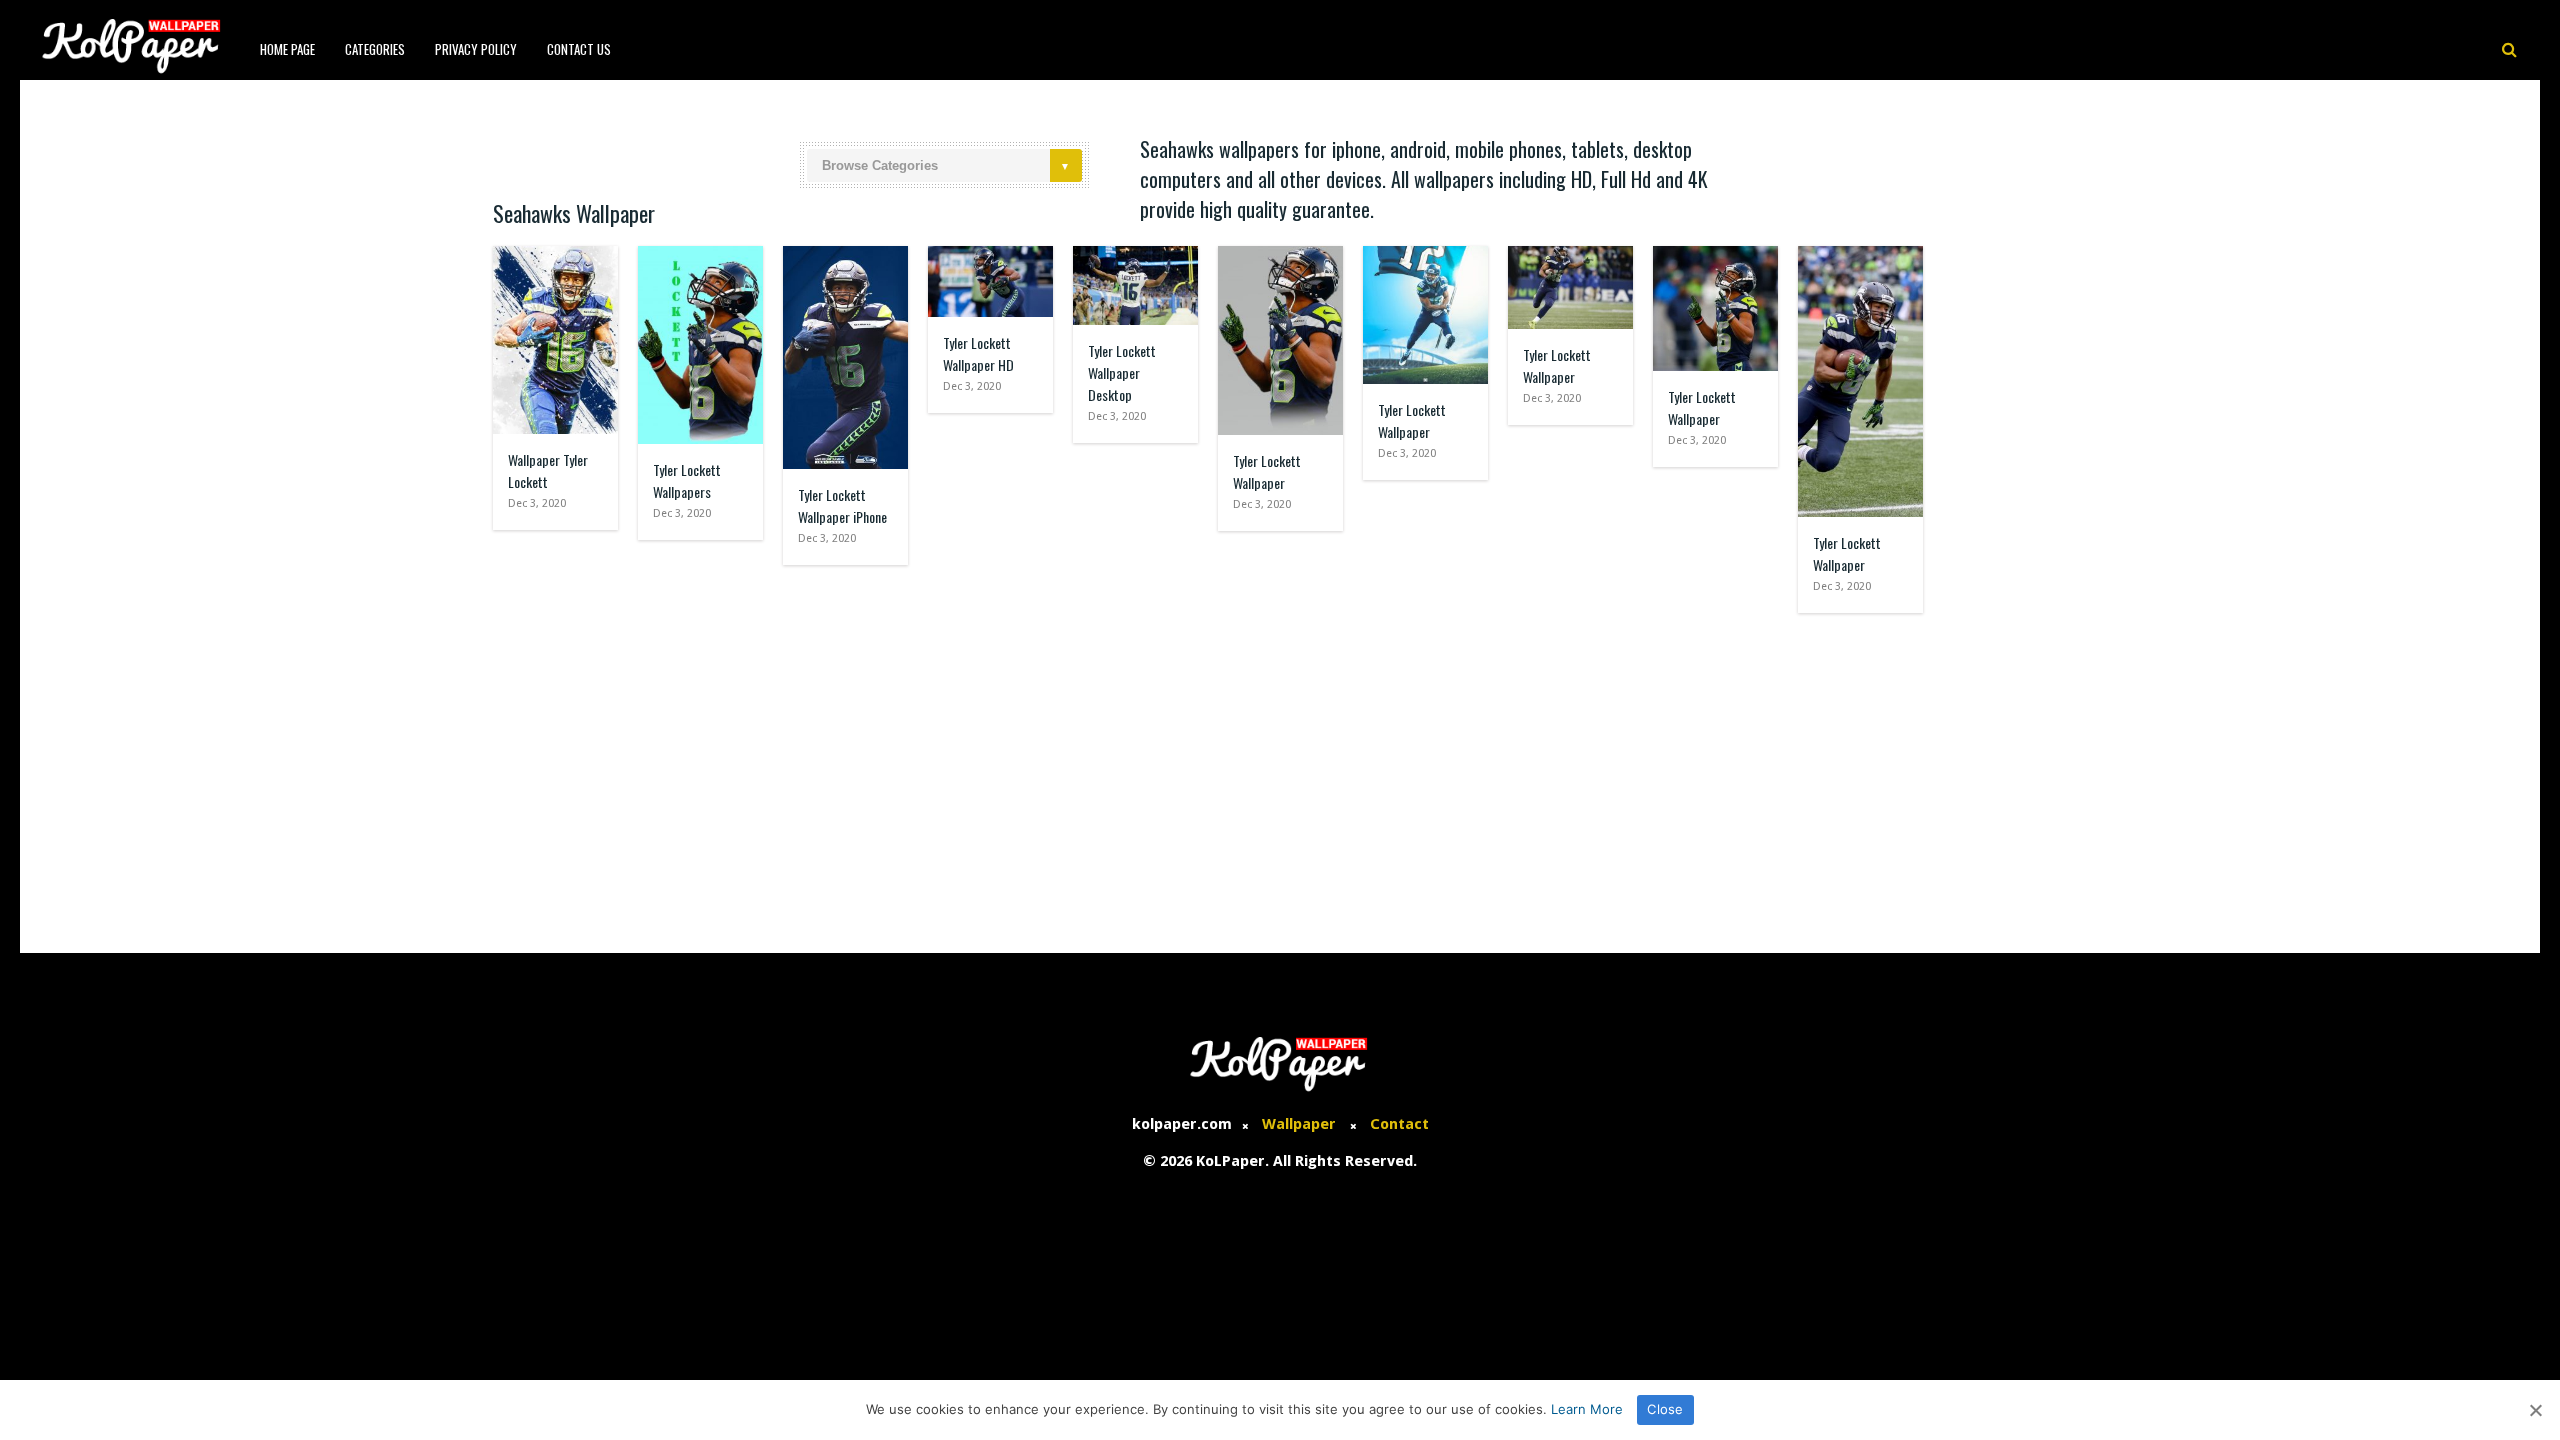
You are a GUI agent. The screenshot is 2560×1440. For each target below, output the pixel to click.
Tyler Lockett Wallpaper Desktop (1122, 372)
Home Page (287, 49)
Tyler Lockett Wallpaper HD (978, 353)
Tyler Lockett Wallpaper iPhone (842, 505)
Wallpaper (1299, 1124)
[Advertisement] (1280, 773)
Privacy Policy (476, 49)
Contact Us (579, 49)
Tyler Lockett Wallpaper (1267, 471)
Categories (375, 49)
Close (1665, 1409)
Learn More (1587, 1409)
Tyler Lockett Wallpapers (687, 480)
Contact (1399, 1124)
